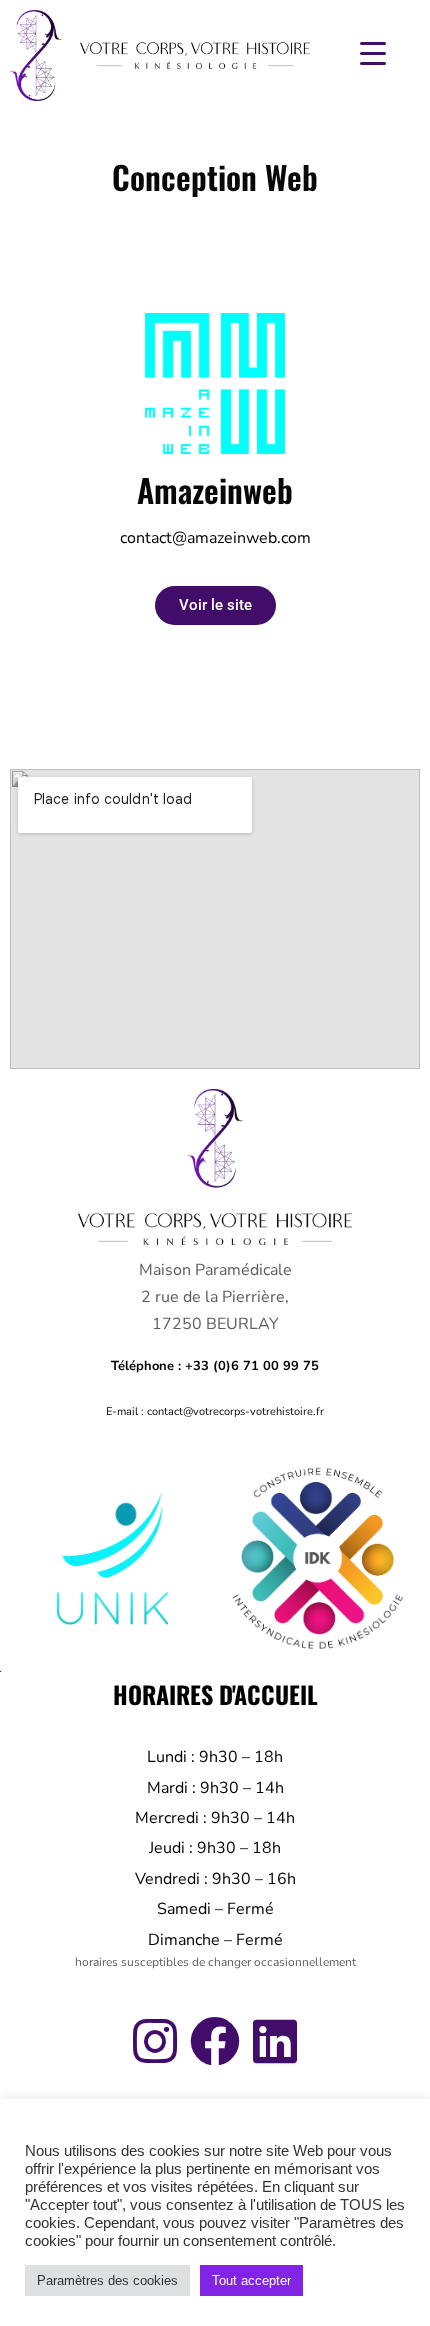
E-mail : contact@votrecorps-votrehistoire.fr (215, 1411)
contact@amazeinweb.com (215, 538)
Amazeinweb (215, 489)
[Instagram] (155, 2041)
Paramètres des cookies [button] (107, 2280)
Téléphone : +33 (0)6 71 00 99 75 (215, 1366)
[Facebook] (215, 2041)
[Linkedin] (275, 2041)
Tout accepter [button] (251, 2280)
